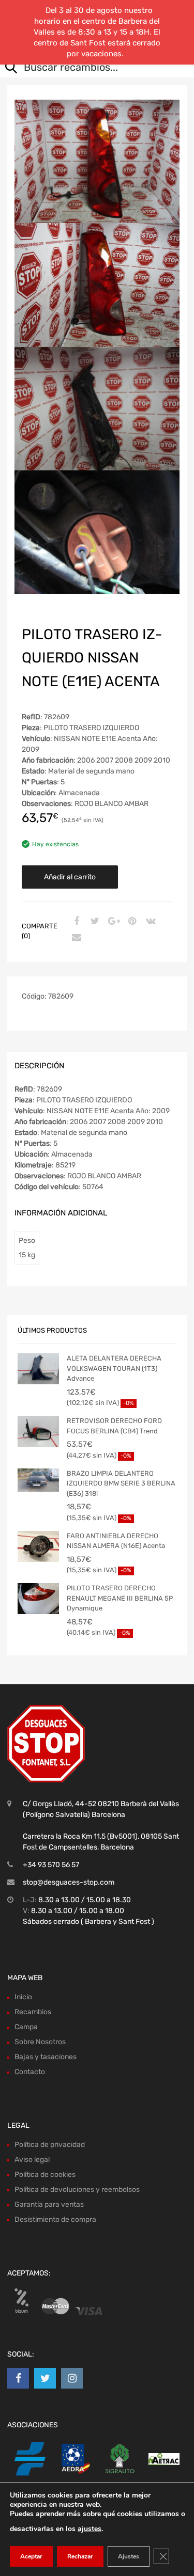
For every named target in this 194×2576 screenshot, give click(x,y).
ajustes (89, 2529)
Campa (26, 2027)
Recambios (33, 2012)
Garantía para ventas (49, 2204)
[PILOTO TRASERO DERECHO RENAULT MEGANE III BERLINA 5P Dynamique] (38, 1599)
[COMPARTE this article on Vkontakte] (150, 922)
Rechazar (80, 2556)
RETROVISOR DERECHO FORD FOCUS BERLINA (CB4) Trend (114, 1426)
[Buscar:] (89, 68)
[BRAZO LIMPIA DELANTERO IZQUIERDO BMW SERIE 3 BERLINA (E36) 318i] (38, 1480)
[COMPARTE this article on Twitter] (94, 922)
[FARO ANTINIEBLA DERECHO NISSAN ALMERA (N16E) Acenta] (38, 1546)
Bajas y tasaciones (46, 2057)
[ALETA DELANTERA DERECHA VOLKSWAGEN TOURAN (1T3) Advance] (38, 1369)
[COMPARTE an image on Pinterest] (131, 922)
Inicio (23, 1997)
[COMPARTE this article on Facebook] (75, 922)
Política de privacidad (50, 2145)
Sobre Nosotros (40, 2042)
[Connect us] (18, 2378)
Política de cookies (45, 2175)
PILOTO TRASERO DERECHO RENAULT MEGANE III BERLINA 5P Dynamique (120, 1598)
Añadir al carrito (70, 877)
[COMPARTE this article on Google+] (112, 922)
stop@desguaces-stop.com (69, 1882)
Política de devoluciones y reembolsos (77, 2190)
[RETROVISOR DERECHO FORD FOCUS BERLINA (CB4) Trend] (38, 1431)
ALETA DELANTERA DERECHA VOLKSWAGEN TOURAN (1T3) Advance (114, 1368)
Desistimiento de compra (55, 2219)
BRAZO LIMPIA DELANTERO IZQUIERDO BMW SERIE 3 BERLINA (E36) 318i (121, 1483)
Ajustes (129, 2556)
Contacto (30, 2072)
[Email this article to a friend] (75, 938)
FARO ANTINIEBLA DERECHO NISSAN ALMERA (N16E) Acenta (116, 1541)
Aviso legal (32, 2160)
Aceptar (31, 2556)
